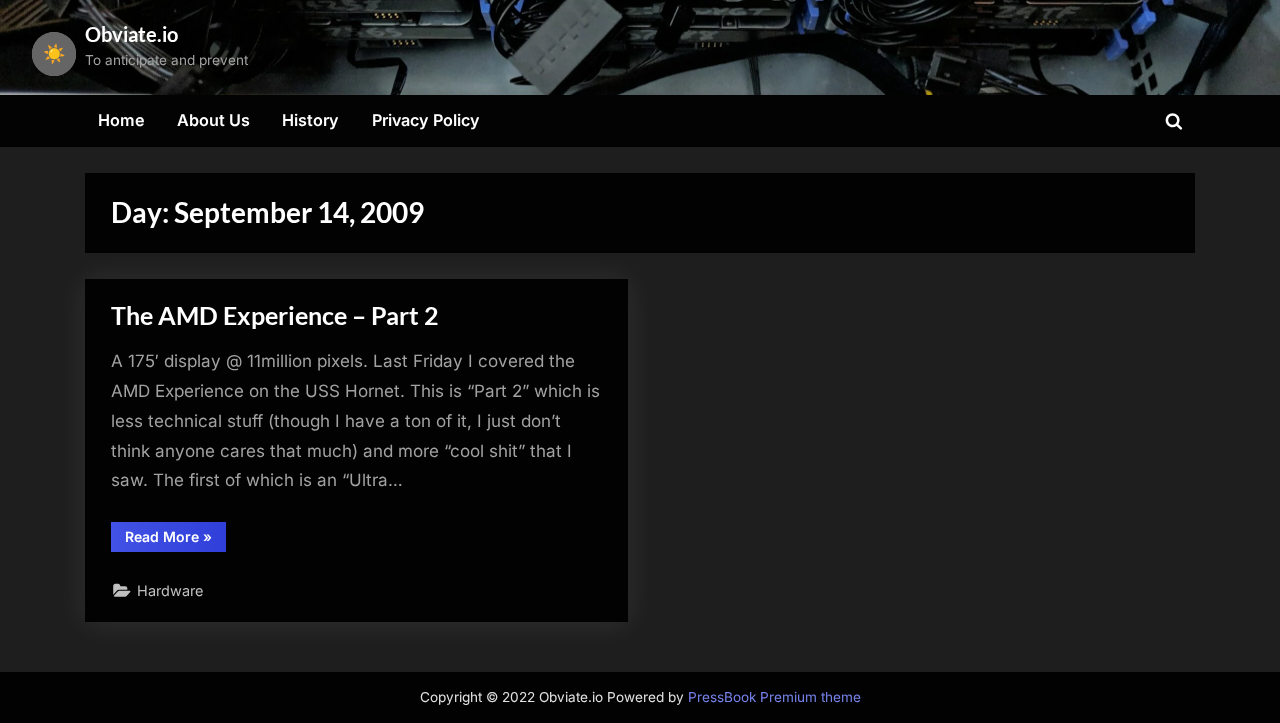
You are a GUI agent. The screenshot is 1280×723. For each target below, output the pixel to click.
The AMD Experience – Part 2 (275, 315)
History (310, 120)
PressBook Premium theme (774, 697)
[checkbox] (54, 54)
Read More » (175, 540)
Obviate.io (131, 34)
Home (121, 120)
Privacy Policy (426, 120)
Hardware (170, 590)
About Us (213, 120)
